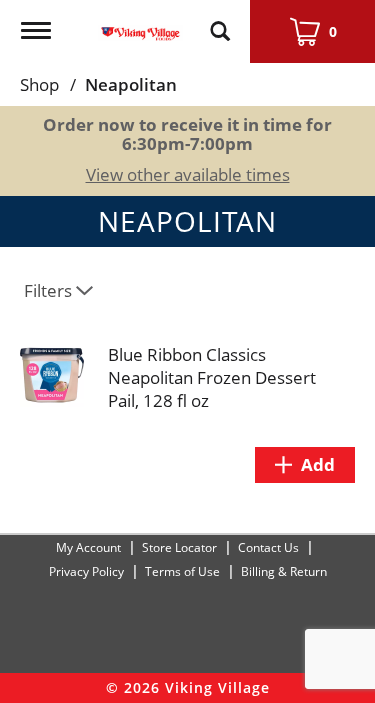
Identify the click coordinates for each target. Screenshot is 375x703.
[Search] (220, 22)
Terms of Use (182, 571)
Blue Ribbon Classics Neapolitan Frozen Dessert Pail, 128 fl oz (212, 377)
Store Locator (179, 547)
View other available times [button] (188, 174)
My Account (88, 547)
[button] (305, 465)
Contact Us (268, 547)
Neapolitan (131, 84)
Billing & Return (284, 571)
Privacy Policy (86, 571)
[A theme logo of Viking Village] (140, 21)
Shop (39, 84)
